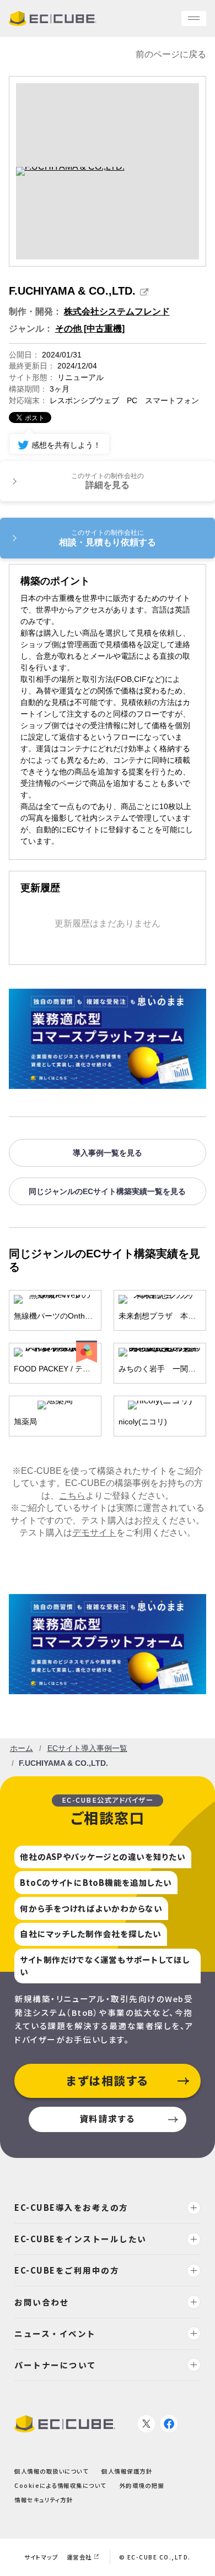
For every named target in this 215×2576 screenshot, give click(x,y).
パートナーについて (55, 2365)
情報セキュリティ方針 (44, 2500)
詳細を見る (108, 481)
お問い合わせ (42, 2301)
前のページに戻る (171, 54)
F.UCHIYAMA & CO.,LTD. (72, 291)
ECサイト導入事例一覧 (87, 1748)
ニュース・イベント (55, 2333)
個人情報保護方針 (127, 2471)
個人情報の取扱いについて (51, 2471)
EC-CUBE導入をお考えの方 (71, 2207)
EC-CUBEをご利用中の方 (67, 2270)
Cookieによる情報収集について (60, 2485)
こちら (72, 1496)
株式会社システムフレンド (117, 311)
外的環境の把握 (142, 2485)
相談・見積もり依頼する (108, 538)
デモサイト (94, 1533)
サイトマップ (41, 2557)
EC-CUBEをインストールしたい (80, 2239)
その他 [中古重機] (90, 329)
